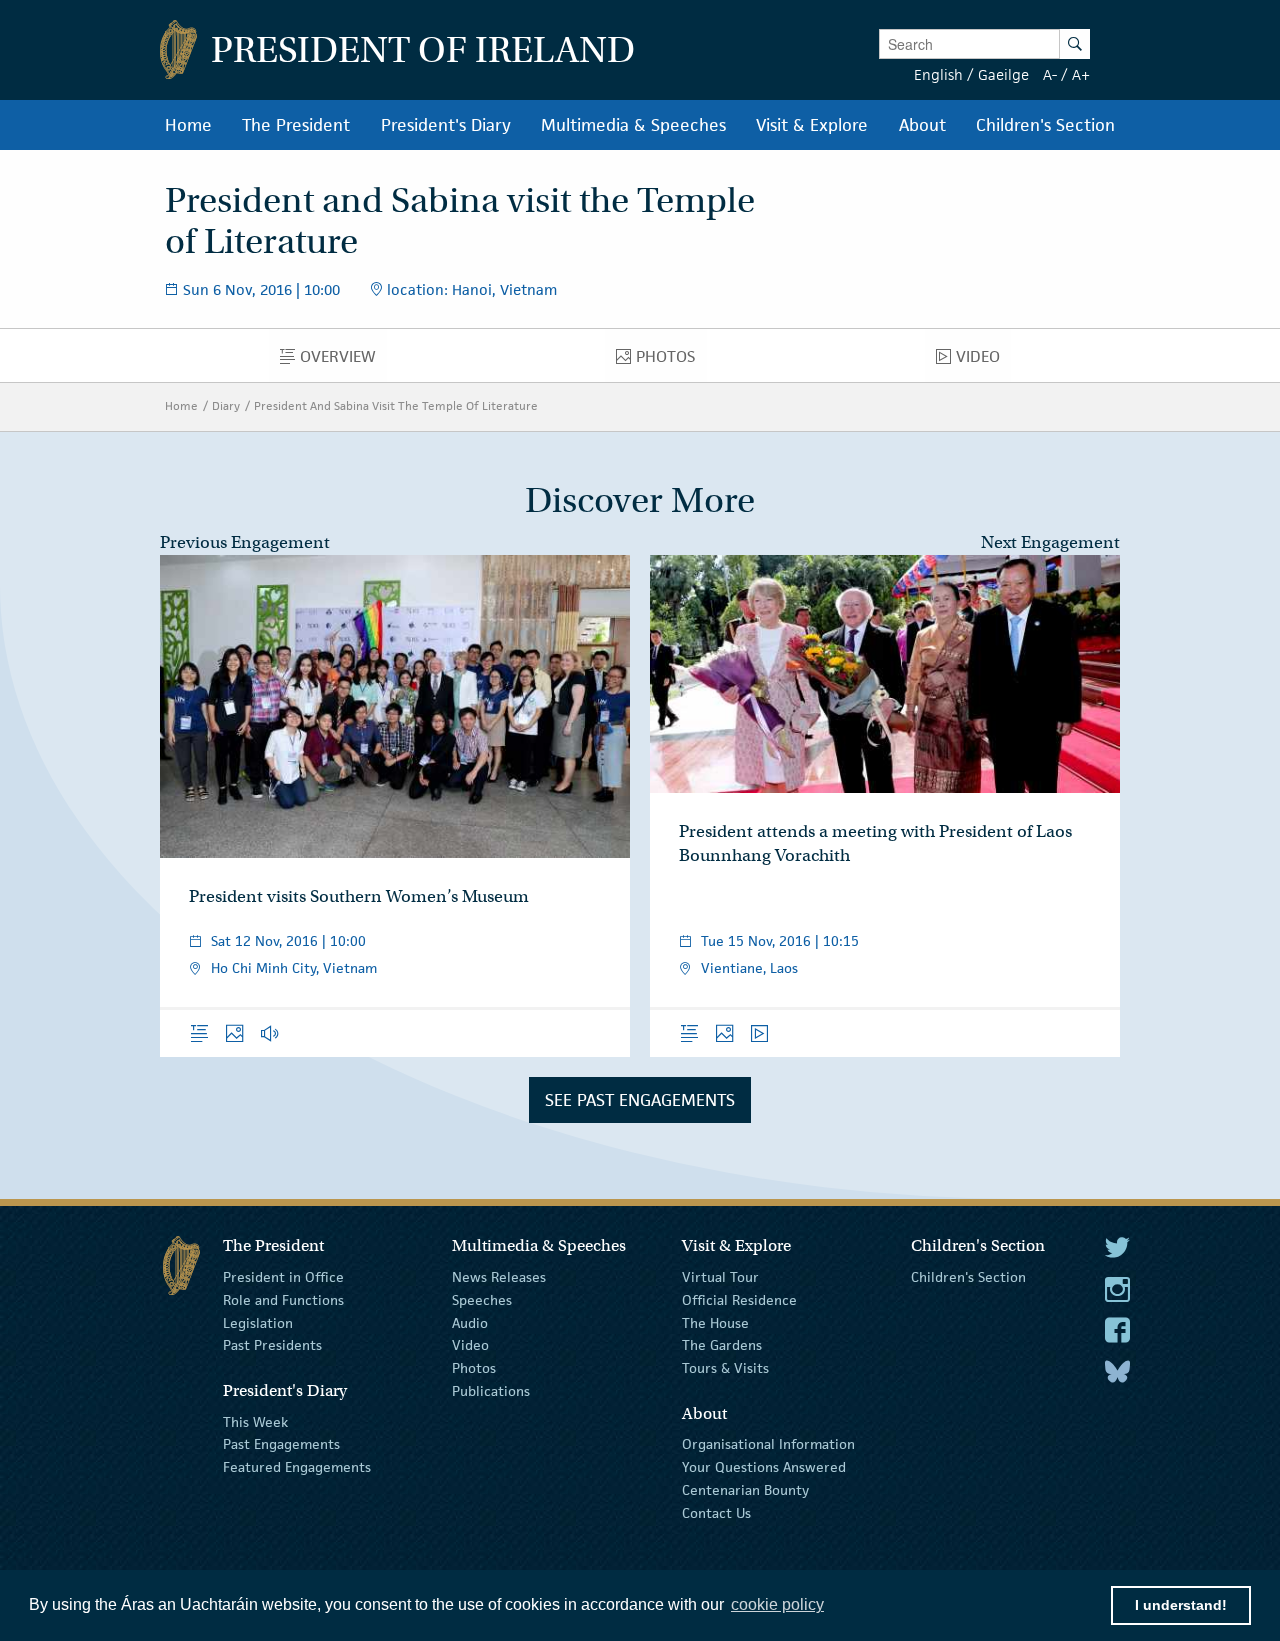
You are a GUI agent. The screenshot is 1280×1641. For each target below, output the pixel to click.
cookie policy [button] (777, 1604)
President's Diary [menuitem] (446, 125)
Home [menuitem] (188, 125)
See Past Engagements (640, 1100)
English (938, 74)
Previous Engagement (245, 542)
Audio (470, 1322)
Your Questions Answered (764, 1467)
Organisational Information (768, 1444)
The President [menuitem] (296, 125)
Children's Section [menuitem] (1045, 125)
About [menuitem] (922, 125)
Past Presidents (272, 1345)
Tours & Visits (725, 1368)
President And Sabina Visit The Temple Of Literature (396, 405)
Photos (474, 1368)
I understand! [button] (1181, 1605)
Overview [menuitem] (343, 361)
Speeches (482, 1300)
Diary (226, 405)
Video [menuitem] (983, 361)
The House (715, 1322)
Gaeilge (1003, 74)
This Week (255, 1421)
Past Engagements (281, 1444)
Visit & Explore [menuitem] (812, 125)
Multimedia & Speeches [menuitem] (633, 125)
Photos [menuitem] (671, 361)
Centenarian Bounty (745, 1490)
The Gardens (722, 1345)
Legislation (258, 1322)
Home (181, 405)
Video (470, 1345)
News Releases (499, 1277)
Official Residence (739, 1300)
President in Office (283, 1277)
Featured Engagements (297, 1467)
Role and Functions (283, 1300)
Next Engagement (1050, 542)
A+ (1081, 74)
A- (1050, 74)
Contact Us (716, 1513)
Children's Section (968, 1277)
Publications (491, 1391)
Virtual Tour (720, 1277)
